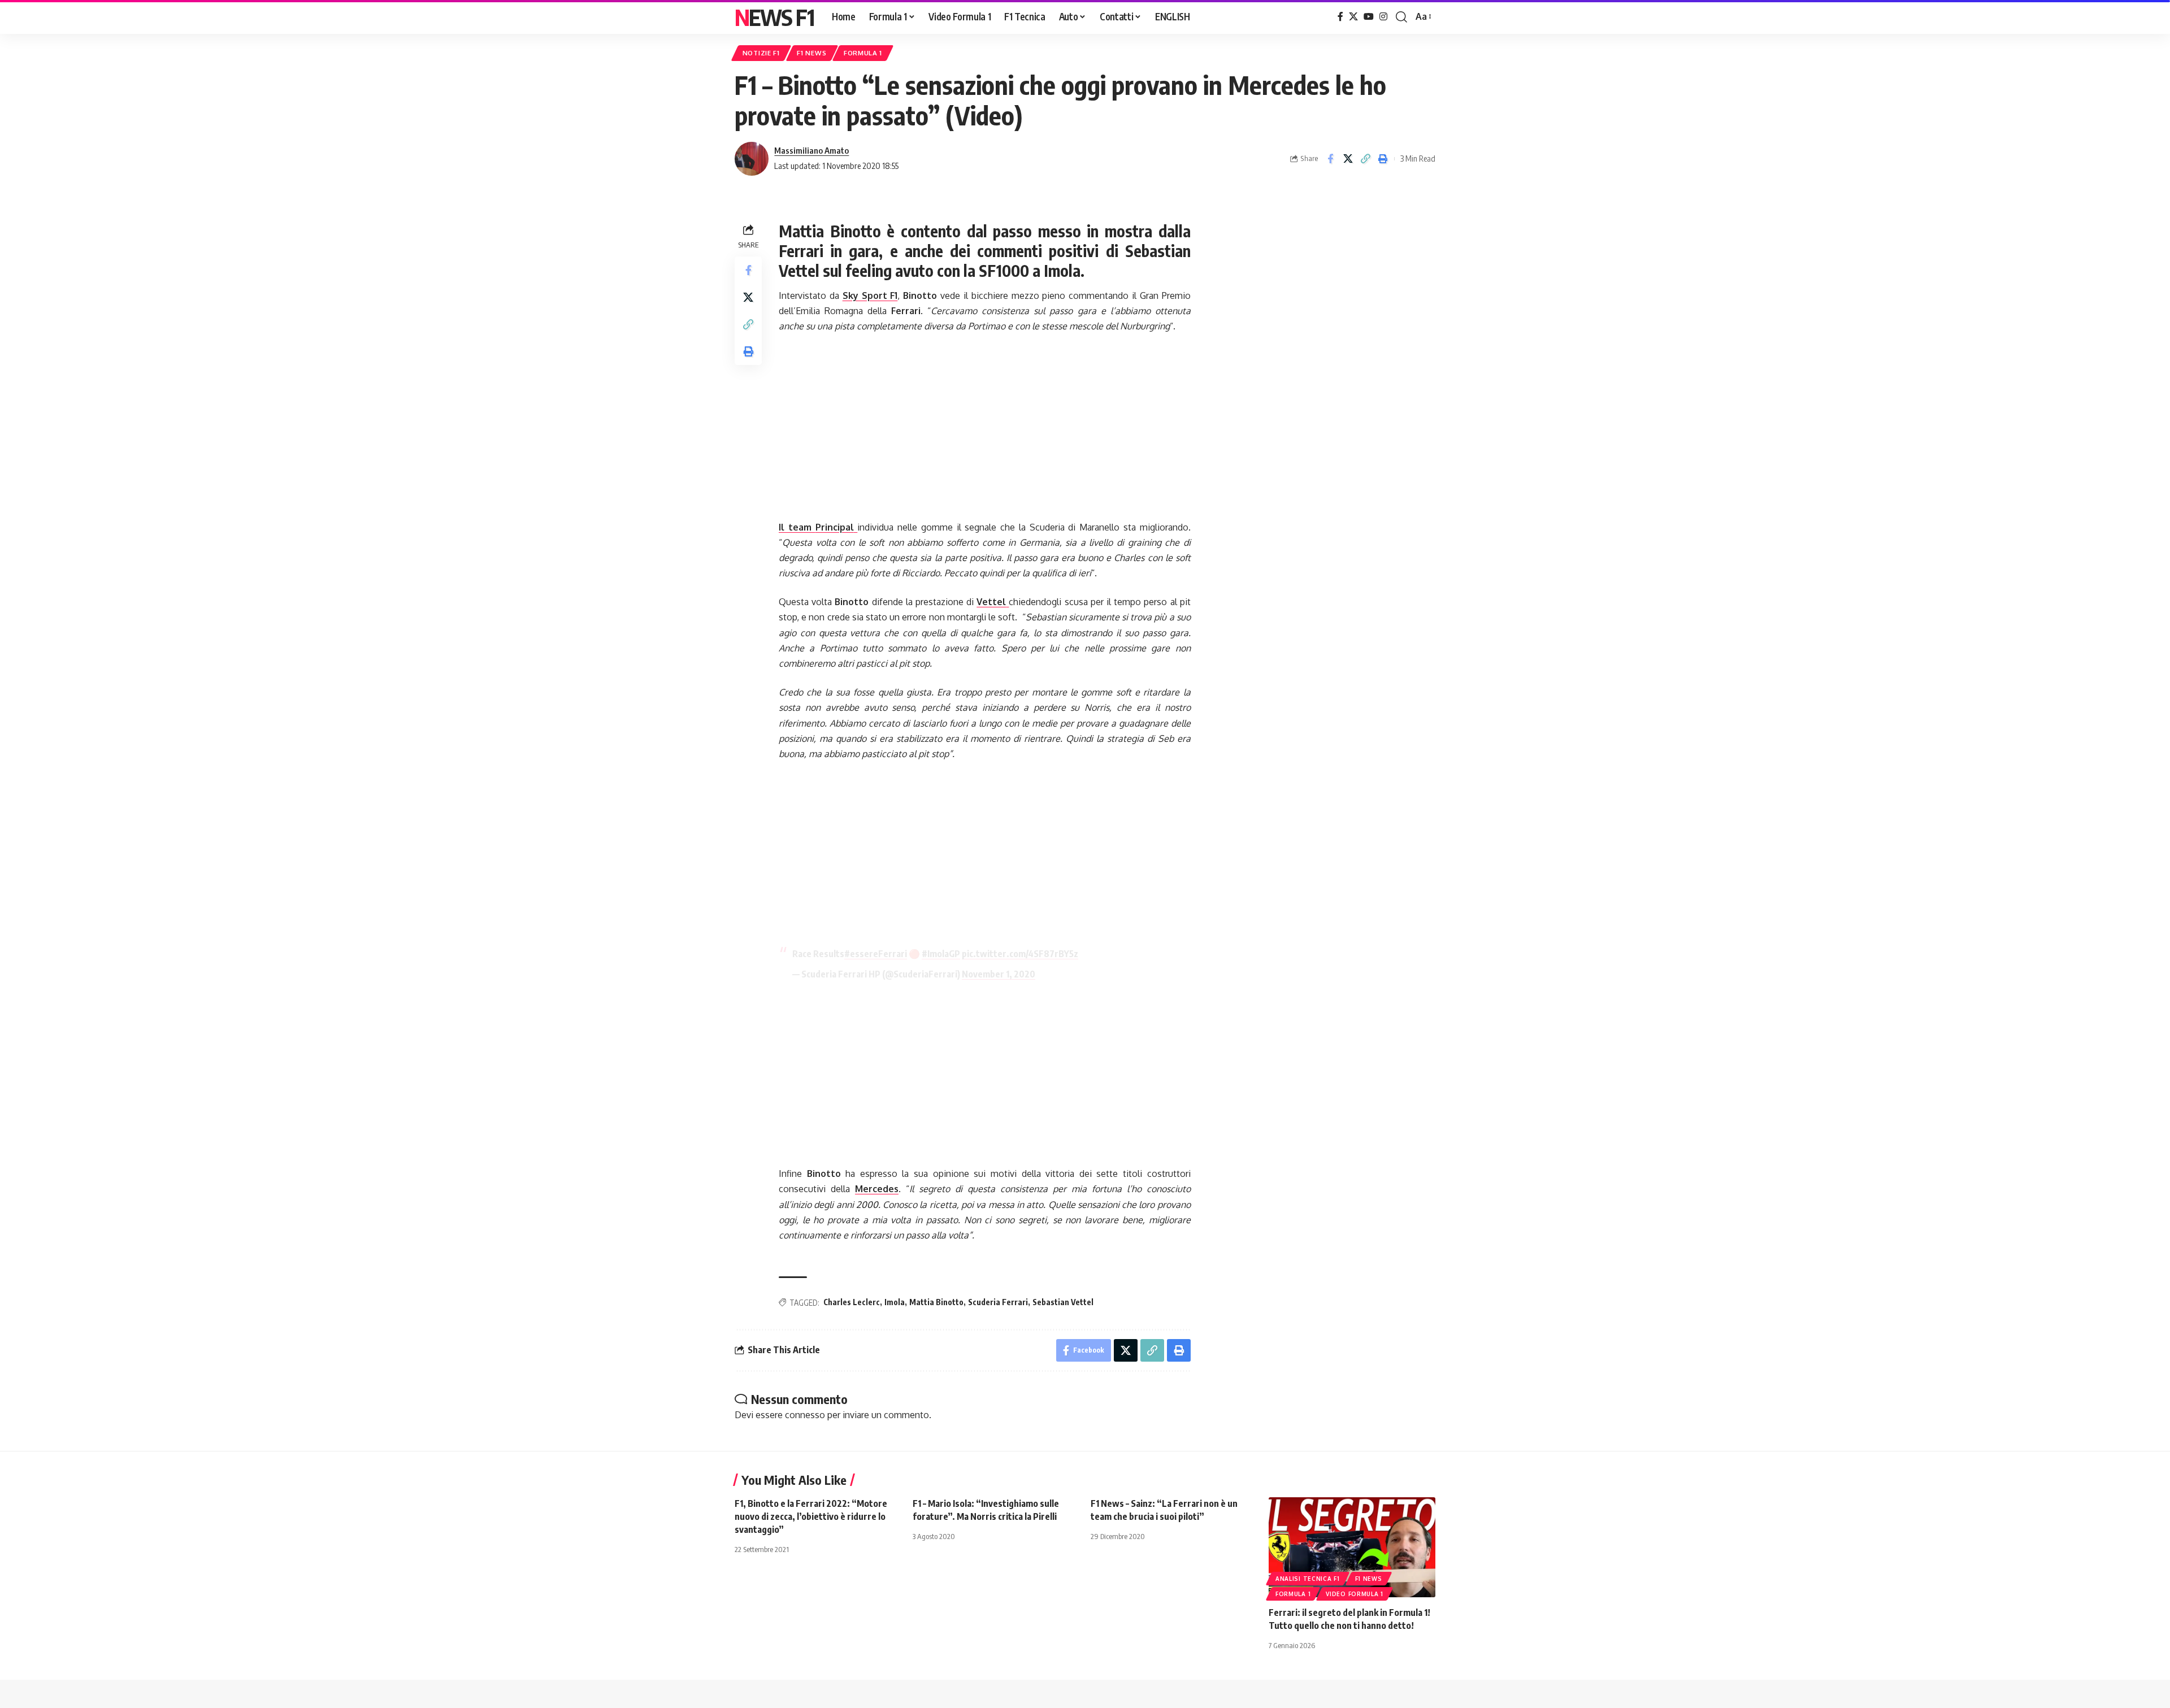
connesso (805, 1415)
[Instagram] (1383, 17)
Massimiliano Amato (811, 150)
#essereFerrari (876, 954)
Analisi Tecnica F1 (1308, 1579)
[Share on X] (1348, 159)
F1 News (811, 53)
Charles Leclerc (852, 1302)
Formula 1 (863, 53)
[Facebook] (1340, 17)
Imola (895, 1302)
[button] (1401, 17)
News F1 (774, 17)
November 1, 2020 (999, 974)
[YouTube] (1369, 17)
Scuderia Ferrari (998, 1302)
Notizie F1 (761, 53)
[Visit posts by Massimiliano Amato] (752, 159)
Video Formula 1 (1355, 1594)
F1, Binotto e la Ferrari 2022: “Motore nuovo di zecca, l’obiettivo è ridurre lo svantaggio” (811, 1516)
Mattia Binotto (936, 1302)
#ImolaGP (941, 954)
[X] (1353, 17)
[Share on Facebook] (1330, 159)
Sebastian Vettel (1063, 1302)
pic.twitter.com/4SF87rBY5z (1020, 954)
